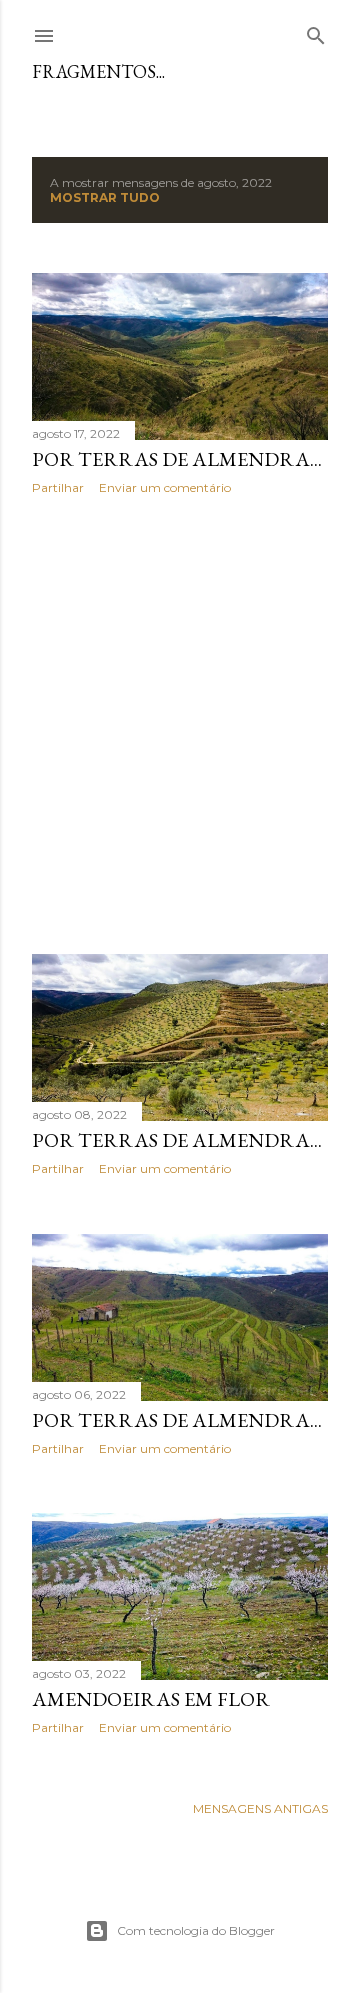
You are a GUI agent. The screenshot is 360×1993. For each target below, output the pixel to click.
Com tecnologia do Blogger (196, 1930)
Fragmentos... (98, 71)
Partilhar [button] (58, 487)
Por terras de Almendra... (177, 459)
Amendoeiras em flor (151, 1699)
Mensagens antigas (260, 1808)
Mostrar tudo (105, 197)
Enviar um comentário (165, 487)
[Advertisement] (180, 725)
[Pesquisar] (316, 31)
